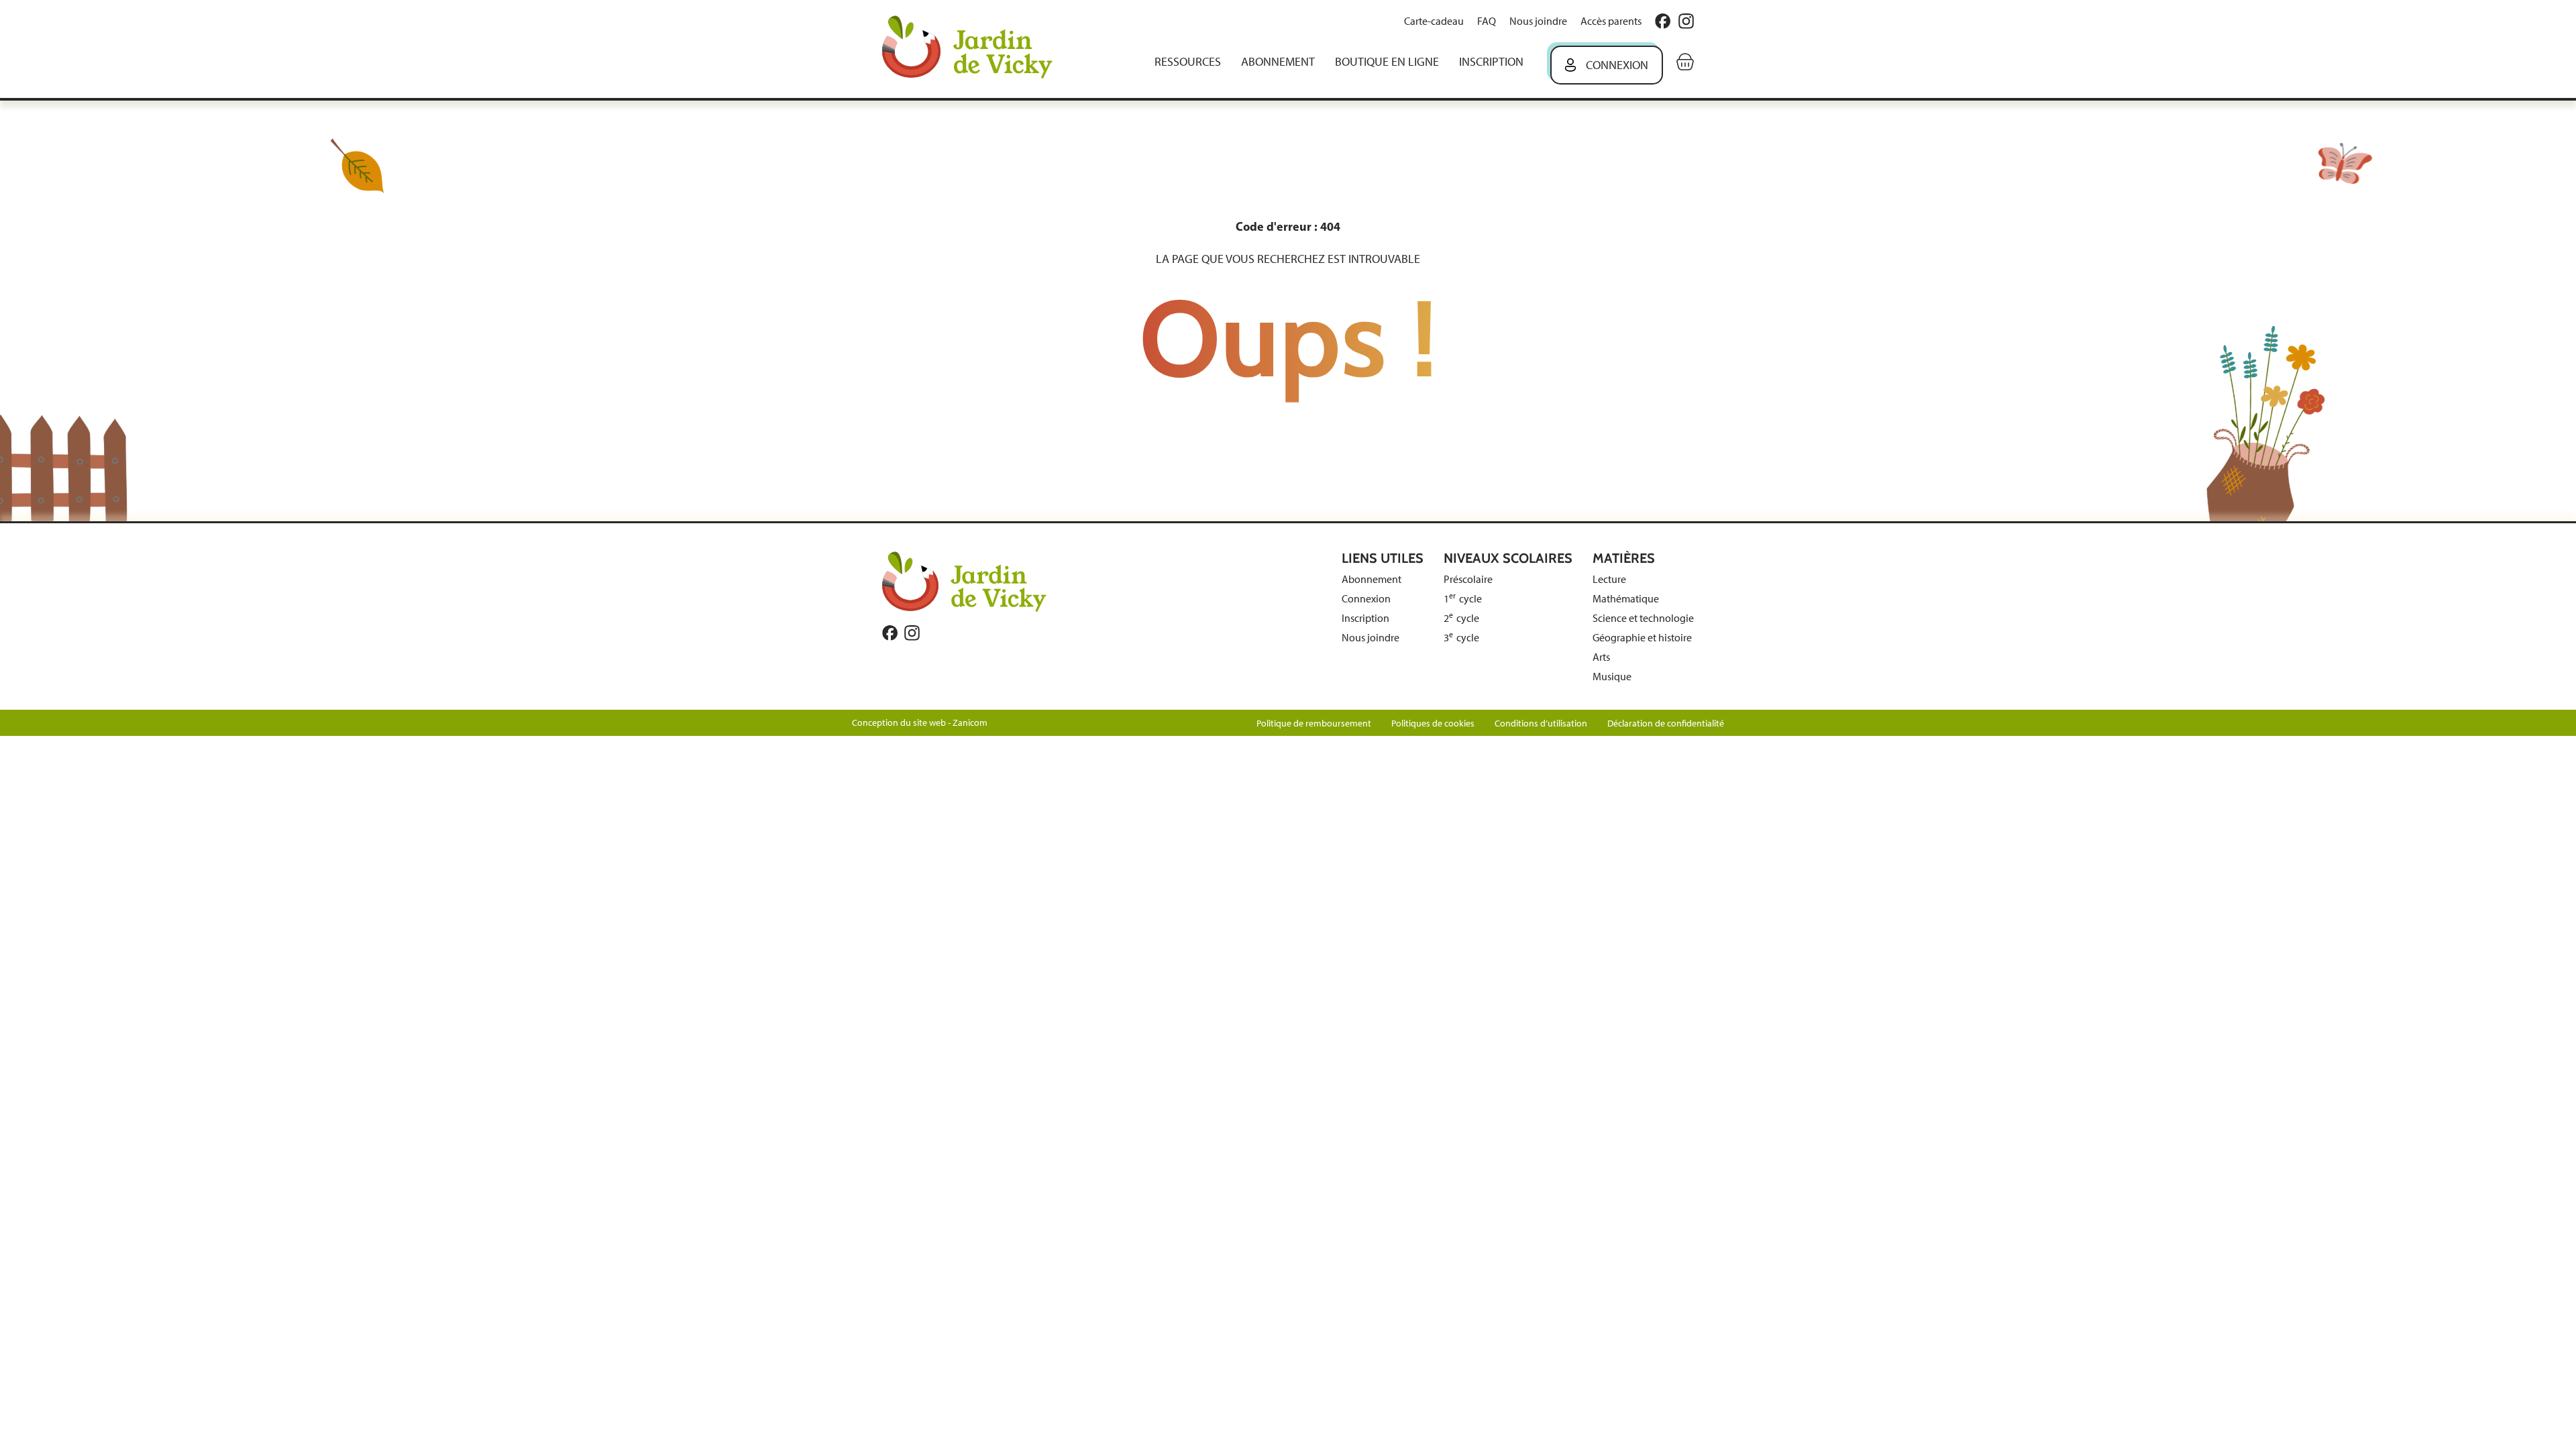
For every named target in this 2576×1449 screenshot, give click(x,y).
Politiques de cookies (1433, 723)
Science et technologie (1643, 618)
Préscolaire (1468, 579)
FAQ (1487, 21)
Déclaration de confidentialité (1666, 723)
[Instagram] (1686, 21)
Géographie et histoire (1642, 638)
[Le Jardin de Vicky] (964, 581)
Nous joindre (1538, 21)
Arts (1601, 657)
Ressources (1188, 62)
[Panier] (1685, 62)
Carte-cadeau (1434, 21)
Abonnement (1278, 62)
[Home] (977, 49)
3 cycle (1461, 638)
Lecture (1609, 579)
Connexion (1617, 65)
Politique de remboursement (1314, 723)
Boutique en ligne (1387, 62)
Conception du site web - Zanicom (920, 723)
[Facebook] (1663, 21)
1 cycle (1463, 599)
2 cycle (1461, 618)
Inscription (1491, 62)
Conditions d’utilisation (1541, 723)
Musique (1612, 677)
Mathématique (1626, 599)
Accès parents (1611, 21)
